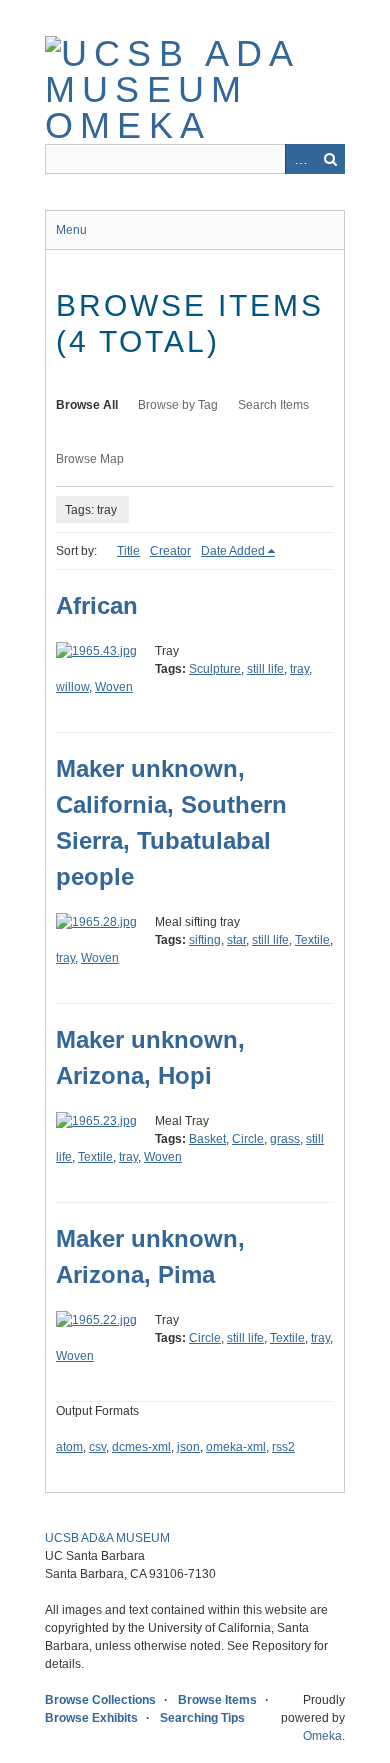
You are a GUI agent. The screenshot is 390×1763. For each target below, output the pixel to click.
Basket (207, 1139)
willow (72, 687)
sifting (205, 940)
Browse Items (217, 1700)
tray (299, 669)
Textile (312, 940)
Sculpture (215, 669)
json (188, 1447)
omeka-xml (236, 1447)
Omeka (322, 1736)
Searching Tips (202, 1718)
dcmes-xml (141, 1447)
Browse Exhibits (91, 1718)
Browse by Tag (178, 405)
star (236, 940)
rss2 (283, 1447)
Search (330, 159)
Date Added (233, 551)
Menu (71, 230)
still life (265, 669)
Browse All (87, 405)
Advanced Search (300, 159)
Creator (170, 551)
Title (128, 551)
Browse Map (90, 459)
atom (69, 1447)
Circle (248, 1139)
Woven (114, 687)
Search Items (273, 405)
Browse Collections (100, 1700)
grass (285, 1139)
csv (97, 1447)
